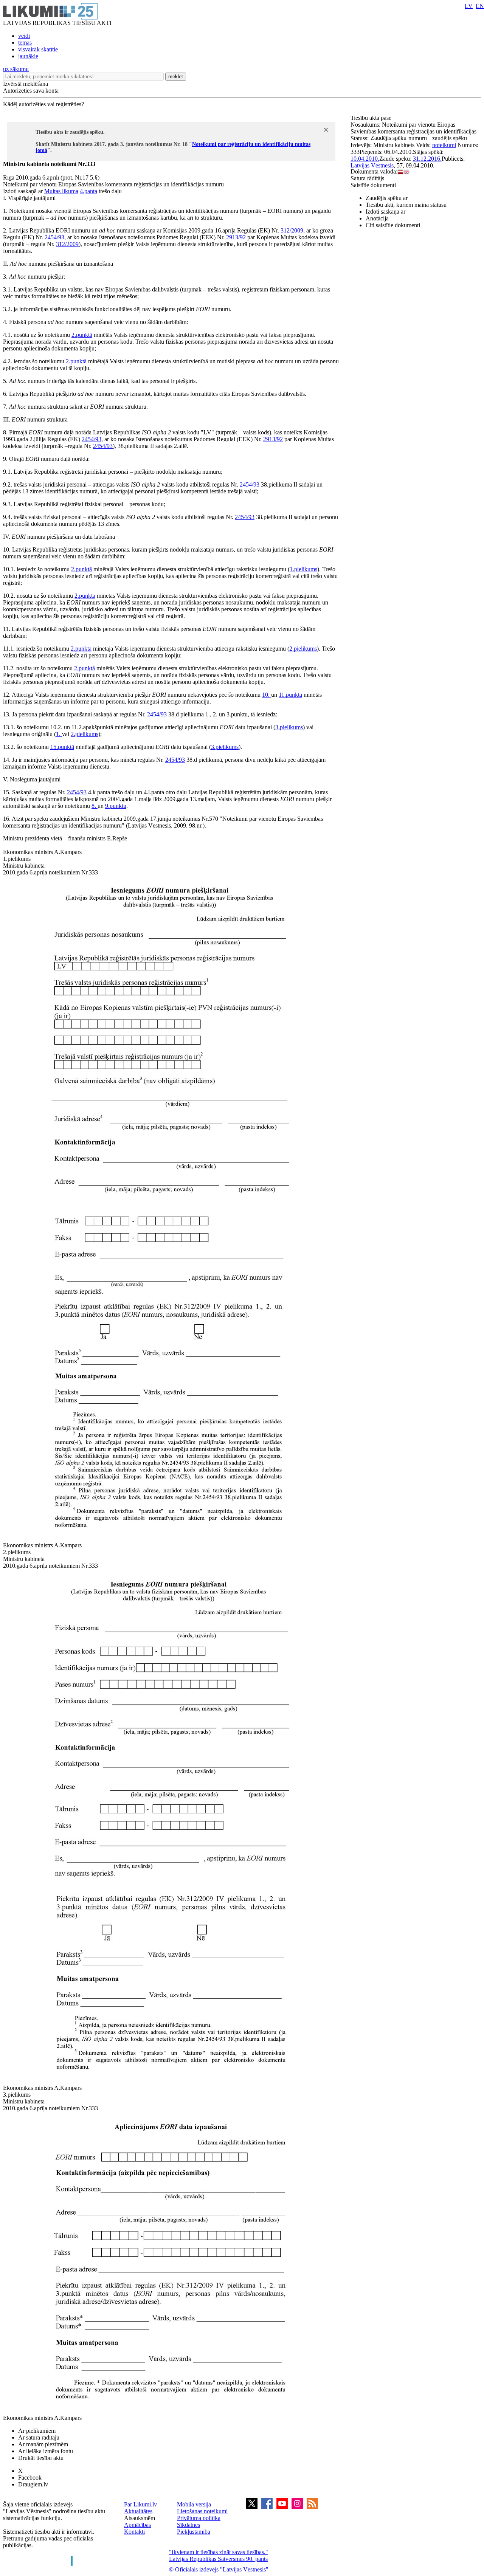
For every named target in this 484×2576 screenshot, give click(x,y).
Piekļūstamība (194, 2532)
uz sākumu (16, 69)
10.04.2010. (365, 159)
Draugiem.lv (33, 2484)
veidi (24, 36)
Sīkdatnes (188, 2525)
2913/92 (236, 237)
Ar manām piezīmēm (43, 2444)
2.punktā (82, 335)
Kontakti (134, 2532)
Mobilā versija (194, 2504)
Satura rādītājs (367, 178)
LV (469, 6)
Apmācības (137, 2525)
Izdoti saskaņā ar (385, 212)
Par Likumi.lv (140, 2504)
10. (267, 695)
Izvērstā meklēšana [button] (26, 84)
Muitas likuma (61, 191)
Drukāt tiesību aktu (41, 2458)
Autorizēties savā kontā (31, 91)
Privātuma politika (199, 2518)
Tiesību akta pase (372, 118)
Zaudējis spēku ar (387, 198)
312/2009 (292, 230)
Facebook (30, 2478)
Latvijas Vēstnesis (372, 165)
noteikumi (444, 145)
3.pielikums (289, 727)
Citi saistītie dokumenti (393, 225)
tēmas (25, 43)
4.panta (88, 191)
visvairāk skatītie (38, 49)
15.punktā (62, 747)
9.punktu (116, 806)
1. (59, 734)
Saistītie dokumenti (373, 185)
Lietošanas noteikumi (202, 2511)
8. (95, 806)
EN (480, 6)
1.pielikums (303, 569)
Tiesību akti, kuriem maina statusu (406, 205)
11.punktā (290, 695)
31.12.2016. (427, 159)
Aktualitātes (138, 2511)
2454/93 (54, 237)
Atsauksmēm (140, 2518)
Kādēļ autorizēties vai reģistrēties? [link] (43, 104)
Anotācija (377, 218)
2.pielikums (303, 649)
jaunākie (28, 56)
